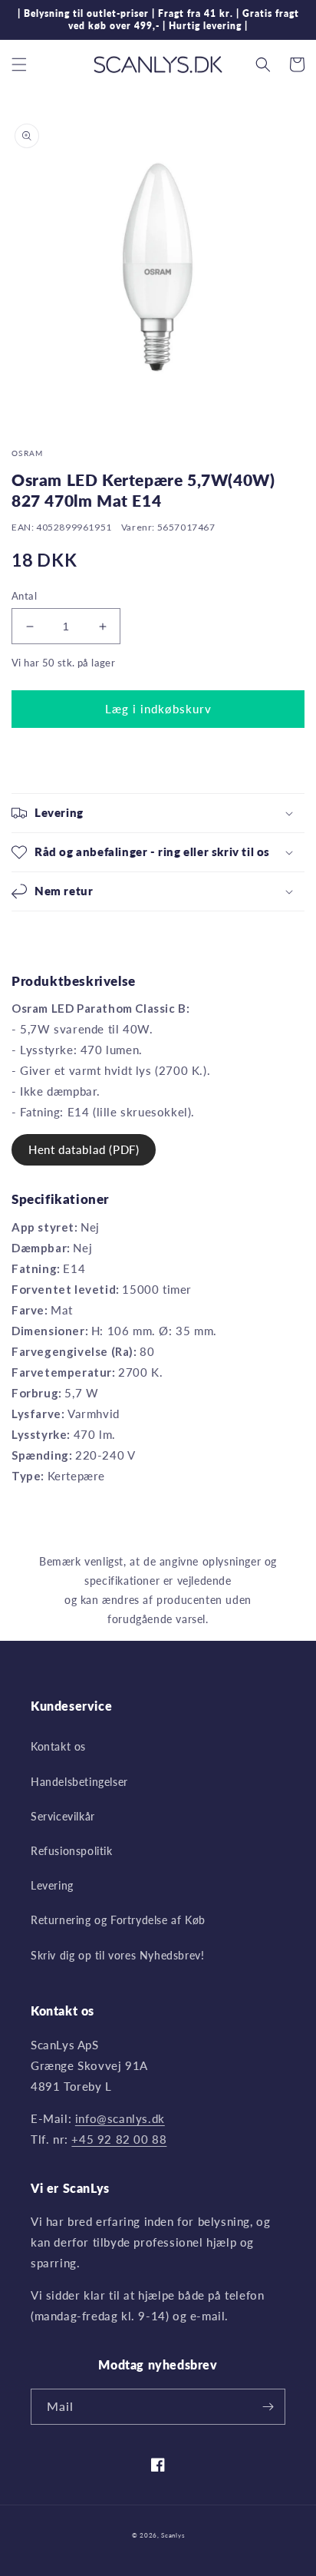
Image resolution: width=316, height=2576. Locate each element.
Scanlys (173, 2535)
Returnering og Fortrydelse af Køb (118, 1920)
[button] (19, 64)
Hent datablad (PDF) (84, 1149)
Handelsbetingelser (79, 1782)
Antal (24, 596)
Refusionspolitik (72, 1851)
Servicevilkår (63, 1816)
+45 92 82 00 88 (119, 2139)
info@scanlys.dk (120, 2118)
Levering (52, 1885)
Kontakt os (58, 1746)
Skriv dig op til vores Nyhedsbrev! (117, 1955)
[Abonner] (268, 2407)
